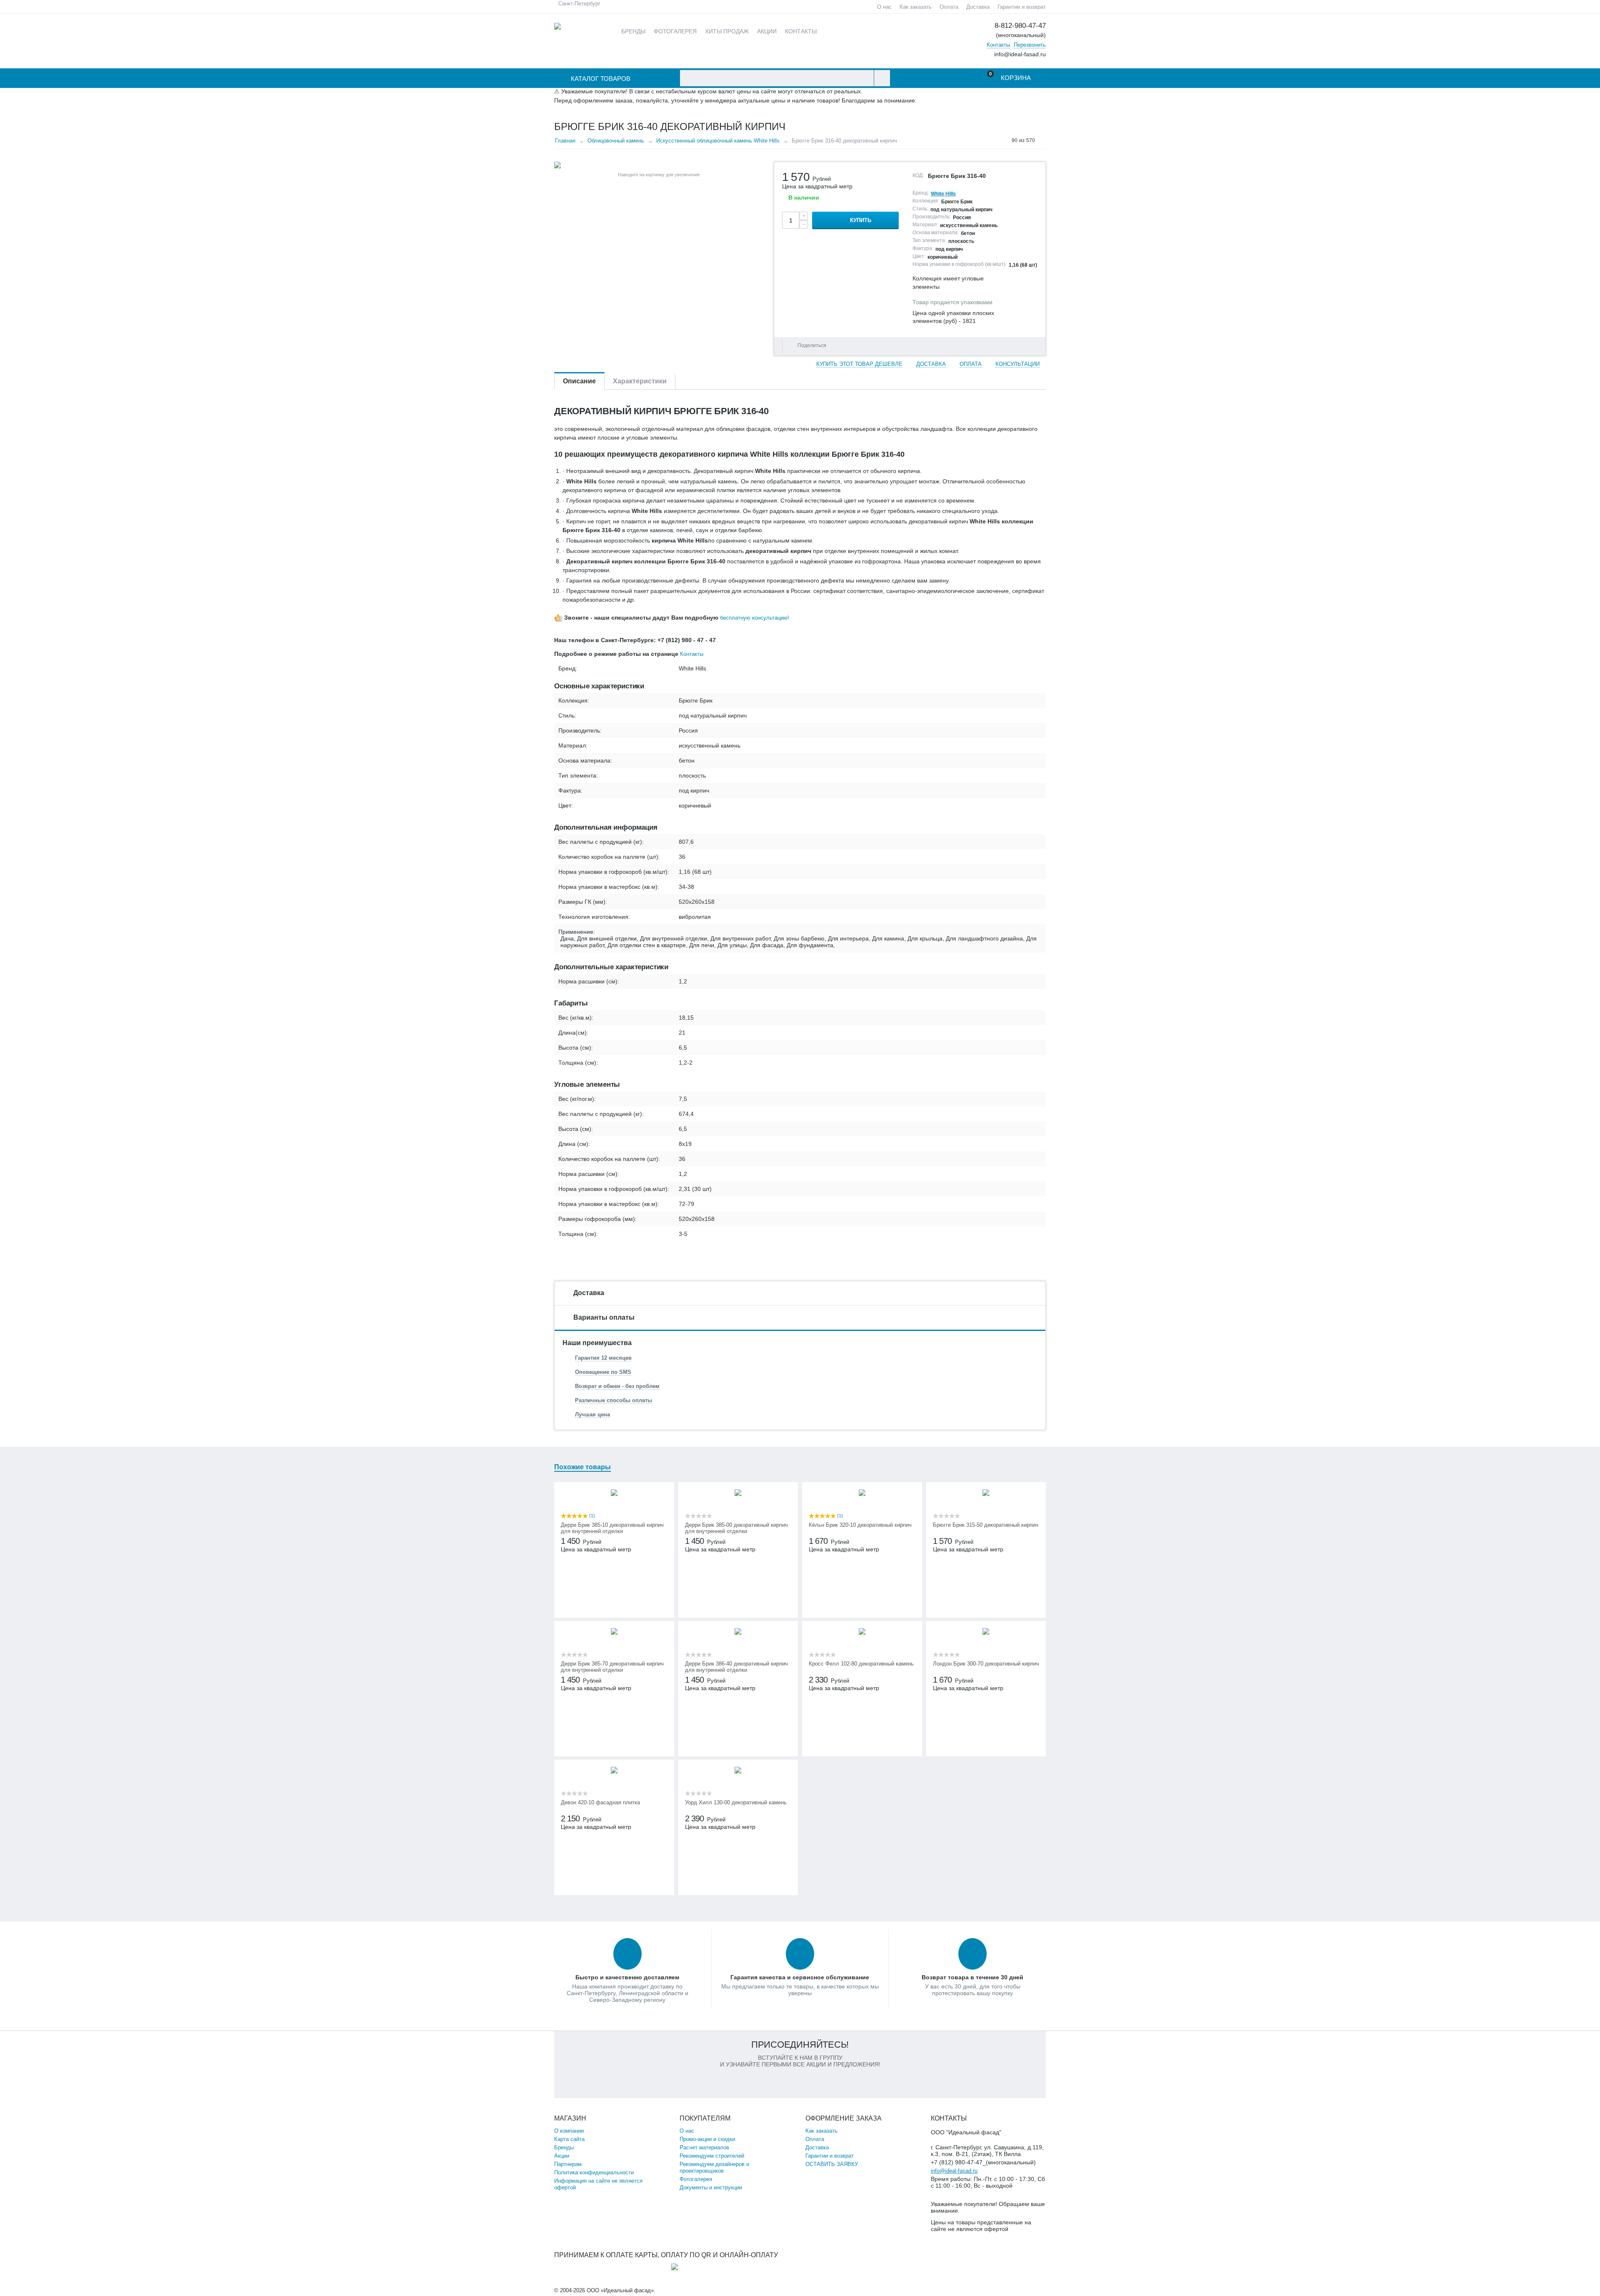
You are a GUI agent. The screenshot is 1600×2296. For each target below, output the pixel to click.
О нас (884, 7)
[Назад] (1004, 140)
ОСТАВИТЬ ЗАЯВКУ (832, 2164)
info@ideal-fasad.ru (954, 2171)
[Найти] (882, 78)
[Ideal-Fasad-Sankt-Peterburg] (557, 26)
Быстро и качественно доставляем (627, 1977)
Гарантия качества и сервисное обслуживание (800, 1977)
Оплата (949, 7)
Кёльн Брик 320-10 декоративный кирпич (860, 1525)
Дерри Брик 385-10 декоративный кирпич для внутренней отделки (612, 1528)
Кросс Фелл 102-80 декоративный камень (861, 1664)
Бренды (564, 2147)
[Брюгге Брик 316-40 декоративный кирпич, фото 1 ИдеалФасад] (659, 165)
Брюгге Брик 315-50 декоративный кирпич (986, 1525)
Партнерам (568, 2164)
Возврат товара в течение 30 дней (972, 1977)
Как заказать (916, 7)
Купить (861, 220)
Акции (562, 2156)
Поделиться (812, 345)
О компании (569, 2131)
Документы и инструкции (711, 2187)
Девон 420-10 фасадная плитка (600, 1802)
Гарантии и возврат (1022, 7)
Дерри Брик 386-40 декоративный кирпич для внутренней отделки (736, 1667)
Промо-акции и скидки (707, 2139)
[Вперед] (1043, 140)
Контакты (998, 45)
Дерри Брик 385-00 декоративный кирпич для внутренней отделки (736, 1528)
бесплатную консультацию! (755, 618)
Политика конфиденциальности (594, 2172)
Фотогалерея (696, 2179)
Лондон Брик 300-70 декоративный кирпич (986, 1664)
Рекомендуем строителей (712, 2156)
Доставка (978, 7)
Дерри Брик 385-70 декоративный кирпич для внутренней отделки (612, 1667)
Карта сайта (569, 2139)
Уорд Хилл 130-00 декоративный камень (736, 1802)
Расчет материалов (704, 2147)
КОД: (918, 175)
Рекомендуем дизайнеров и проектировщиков (714, 2167)
